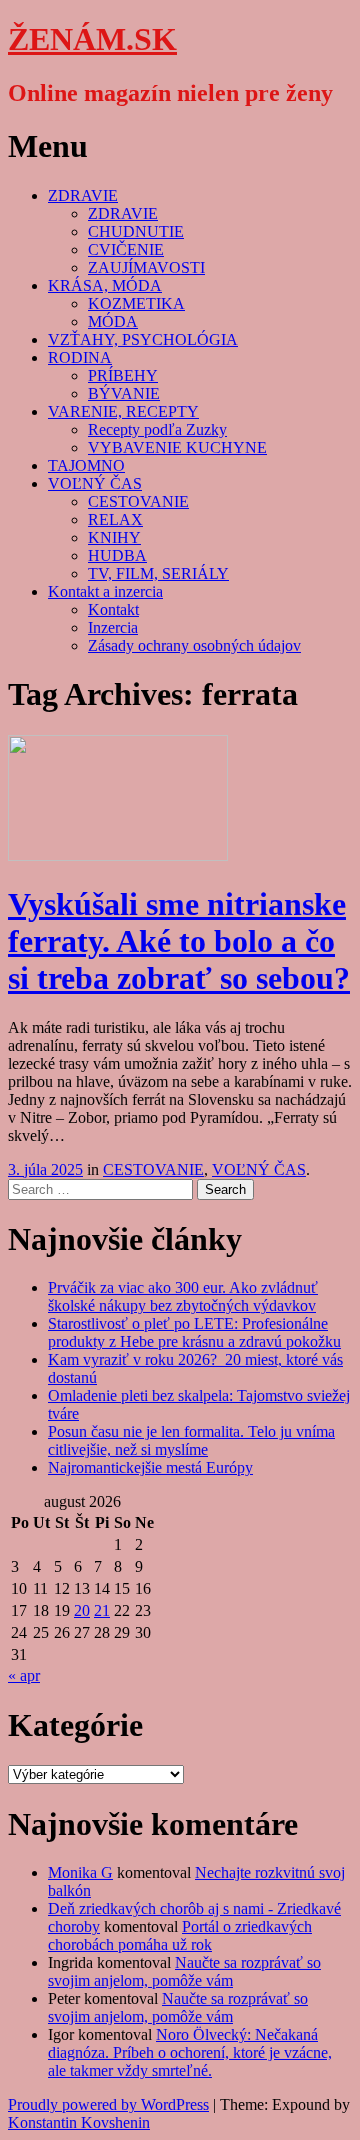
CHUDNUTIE (136, 231)
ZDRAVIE (83, 195)
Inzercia (113, 627)
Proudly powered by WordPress (108, 2104)
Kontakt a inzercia (105, 591)
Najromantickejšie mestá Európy (150, 1467)
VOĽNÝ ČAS (95, 483)
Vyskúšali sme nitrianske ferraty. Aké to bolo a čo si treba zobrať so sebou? (179, 941)
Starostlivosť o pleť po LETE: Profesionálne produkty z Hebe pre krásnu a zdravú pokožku (194, 1332)
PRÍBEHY (123, 375)
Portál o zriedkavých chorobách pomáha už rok (180, 1935)
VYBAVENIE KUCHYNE (177, 447)
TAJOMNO (86, 465)
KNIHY (114, 537)
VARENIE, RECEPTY (123, 411)
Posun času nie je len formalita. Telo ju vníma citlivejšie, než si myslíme (191, 1440)
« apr (24, 1675)
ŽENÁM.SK (92, 39)
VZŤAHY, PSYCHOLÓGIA (143, 339)
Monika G (80, 1872)
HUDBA (117, 555)
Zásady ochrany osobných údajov (194, 645)
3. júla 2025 (45, 1169)
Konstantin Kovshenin (79, 2122)
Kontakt (113, 609)
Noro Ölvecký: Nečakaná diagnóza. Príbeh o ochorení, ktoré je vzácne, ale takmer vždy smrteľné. (190, 2052)
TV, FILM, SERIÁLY (158, 573)
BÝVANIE (124, 393)
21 (102, 1610)
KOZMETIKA (136, 303)
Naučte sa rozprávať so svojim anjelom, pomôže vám (184, 1971)
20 (82, 1610)
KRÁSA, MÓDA (105, 285)
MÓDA (113, 321)
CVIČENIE (126, 249)
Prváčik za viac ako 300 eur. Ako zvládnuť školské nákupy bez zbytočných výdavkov (183, 1296)
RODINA (80, 357)
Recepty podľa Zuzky (157, 429)
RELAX (115, 519)
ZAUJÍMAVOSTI (146, 267)
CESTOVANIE (138, 501)
